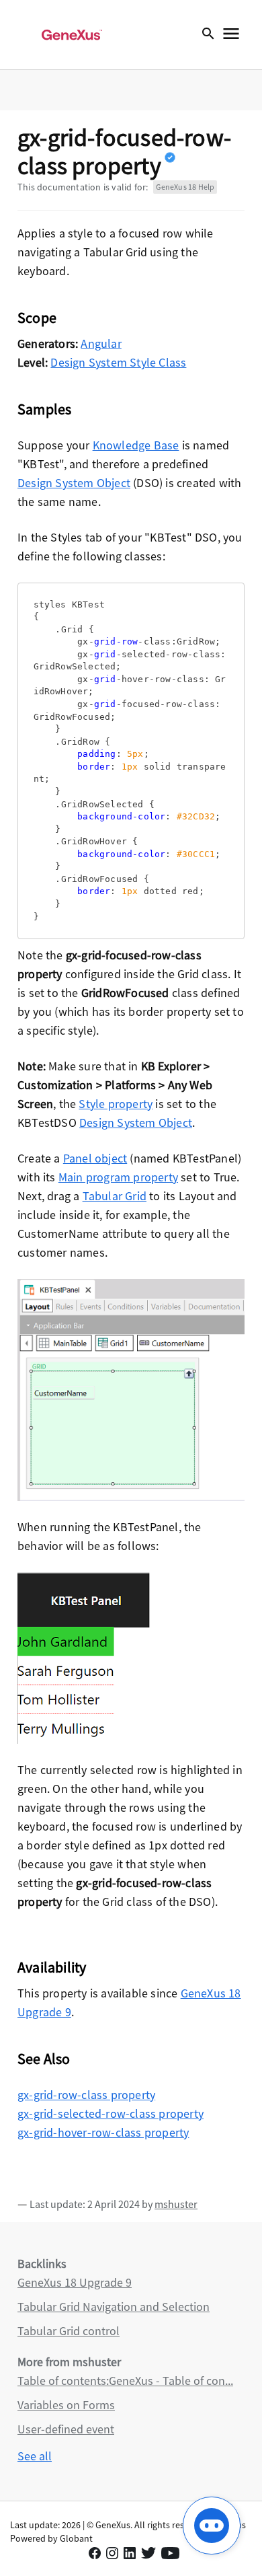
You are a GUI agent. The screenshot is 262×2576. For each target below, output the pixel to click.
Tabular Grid (115, 1196)
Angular (101, 343)
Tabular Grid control (69, 2331)
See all (35, 2456)
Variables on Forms (66, 2405)
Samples (44, 409)
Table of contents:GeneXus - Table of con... (125, 2381)
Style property (116, 1104)
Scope (37, 318)
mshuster (176, 2204)
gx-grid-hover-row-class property (103, 2132)
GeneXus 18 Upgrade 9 (75, 2282)
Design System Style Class (118, 362)
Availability (52, 1967)
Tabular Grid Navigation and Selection (114, 2307)
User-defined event (66, 2429)
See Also (44, 2059)
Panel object (95, 1158)
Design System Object (74, 483)
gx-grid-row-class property (86, 2095)
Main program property (118, 1177)
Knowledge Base (136, 445)
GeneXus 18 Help (185, 187)
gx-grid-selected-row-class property (111, 2113)
